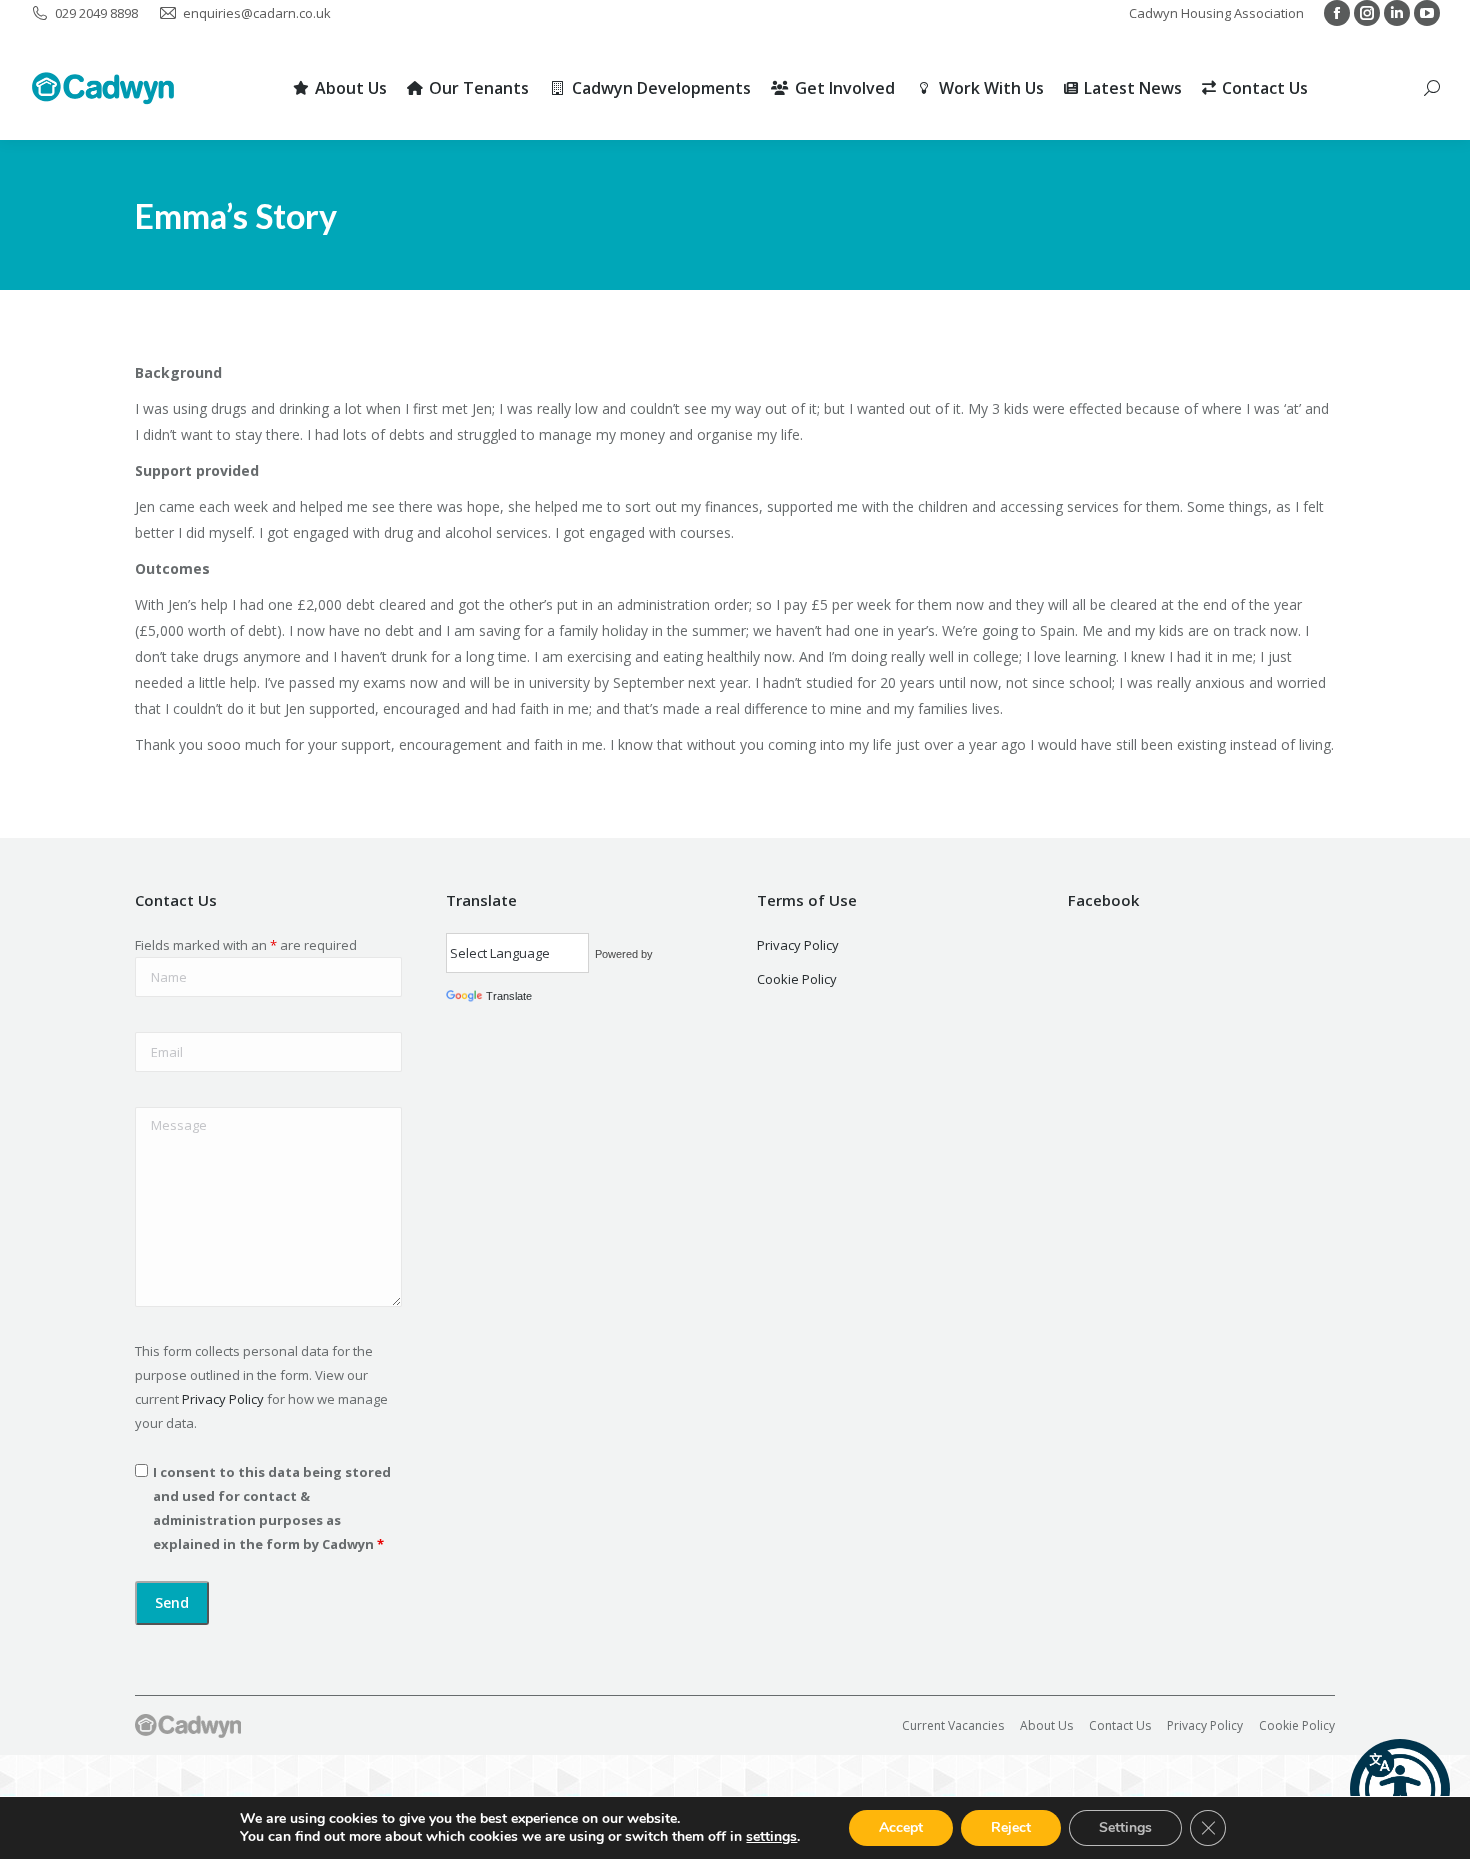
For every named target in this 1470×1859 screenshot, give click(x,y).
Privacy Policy (223, 1399)
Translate (509, 996)
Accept (901, 1827)
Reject (1011, 1827)
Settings (1125, 1827)
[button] (1400, 1789)
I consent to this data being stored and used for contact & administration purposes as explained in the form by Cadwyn (272, 1508)
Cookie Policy (797, 979)
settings (771, 1837)
